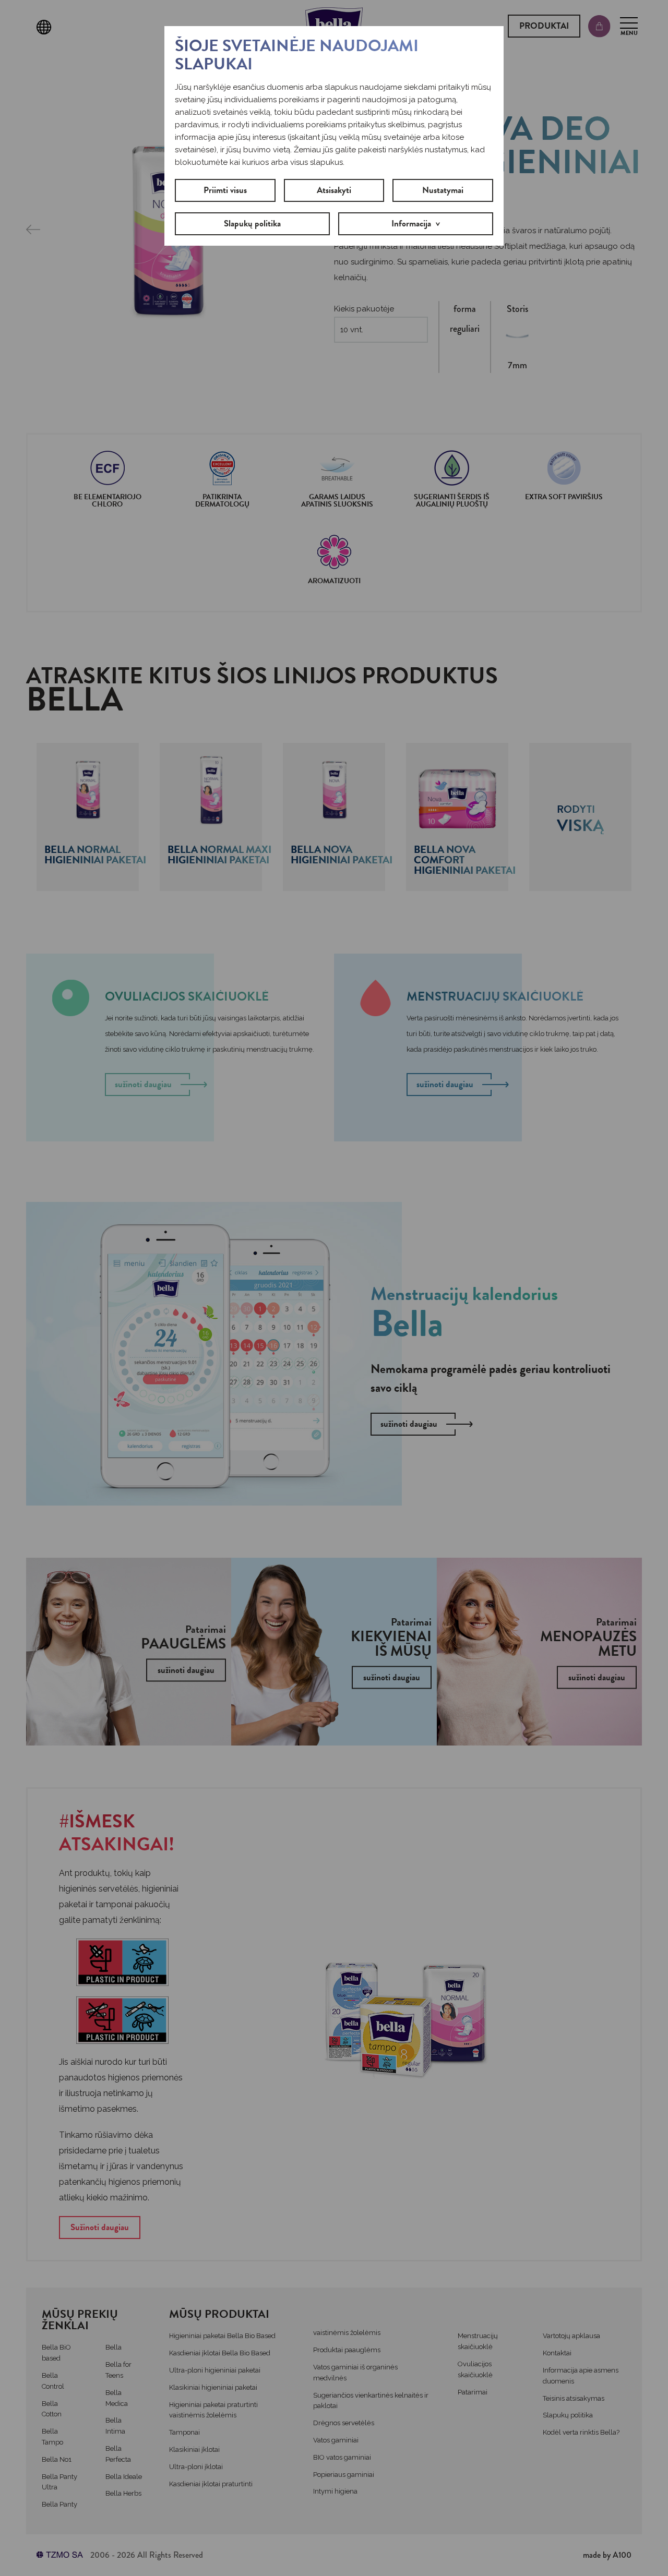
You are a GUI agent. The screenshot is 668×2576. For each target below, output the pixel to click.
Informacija (411, 224)
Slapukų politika (252, 224)
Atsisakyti (334, 190)
